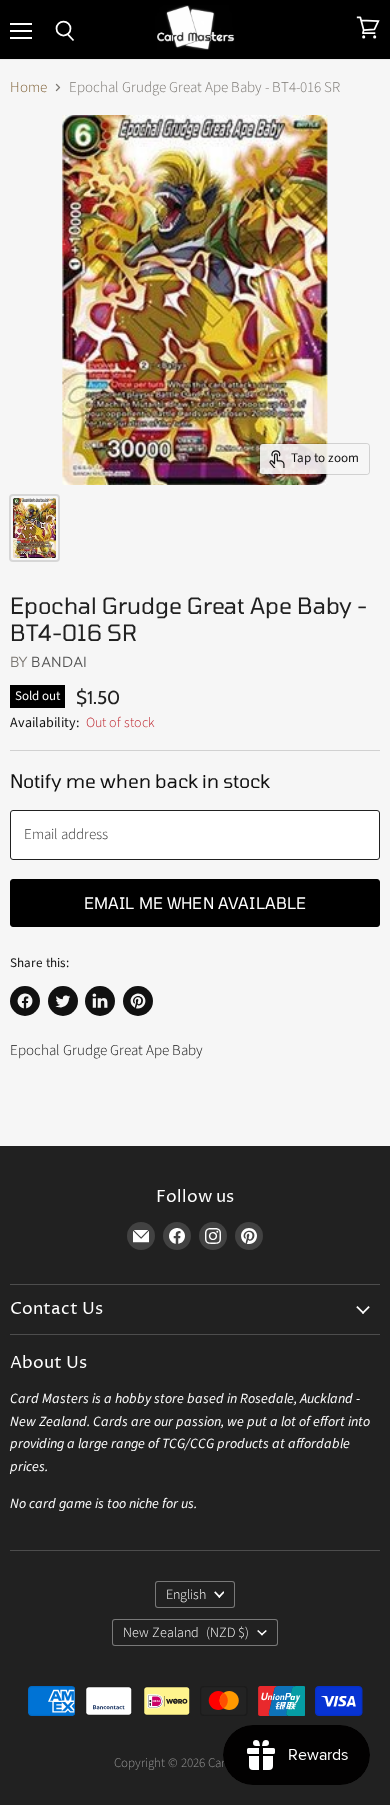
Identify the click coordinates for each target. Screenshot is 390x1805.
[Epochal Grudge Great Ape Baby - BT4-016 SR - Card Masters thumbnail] (34, 528)
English (186, 1595)
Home (28, 87)
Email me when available (195, 902)
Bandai (59, 661)
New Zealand (186, 1633)
